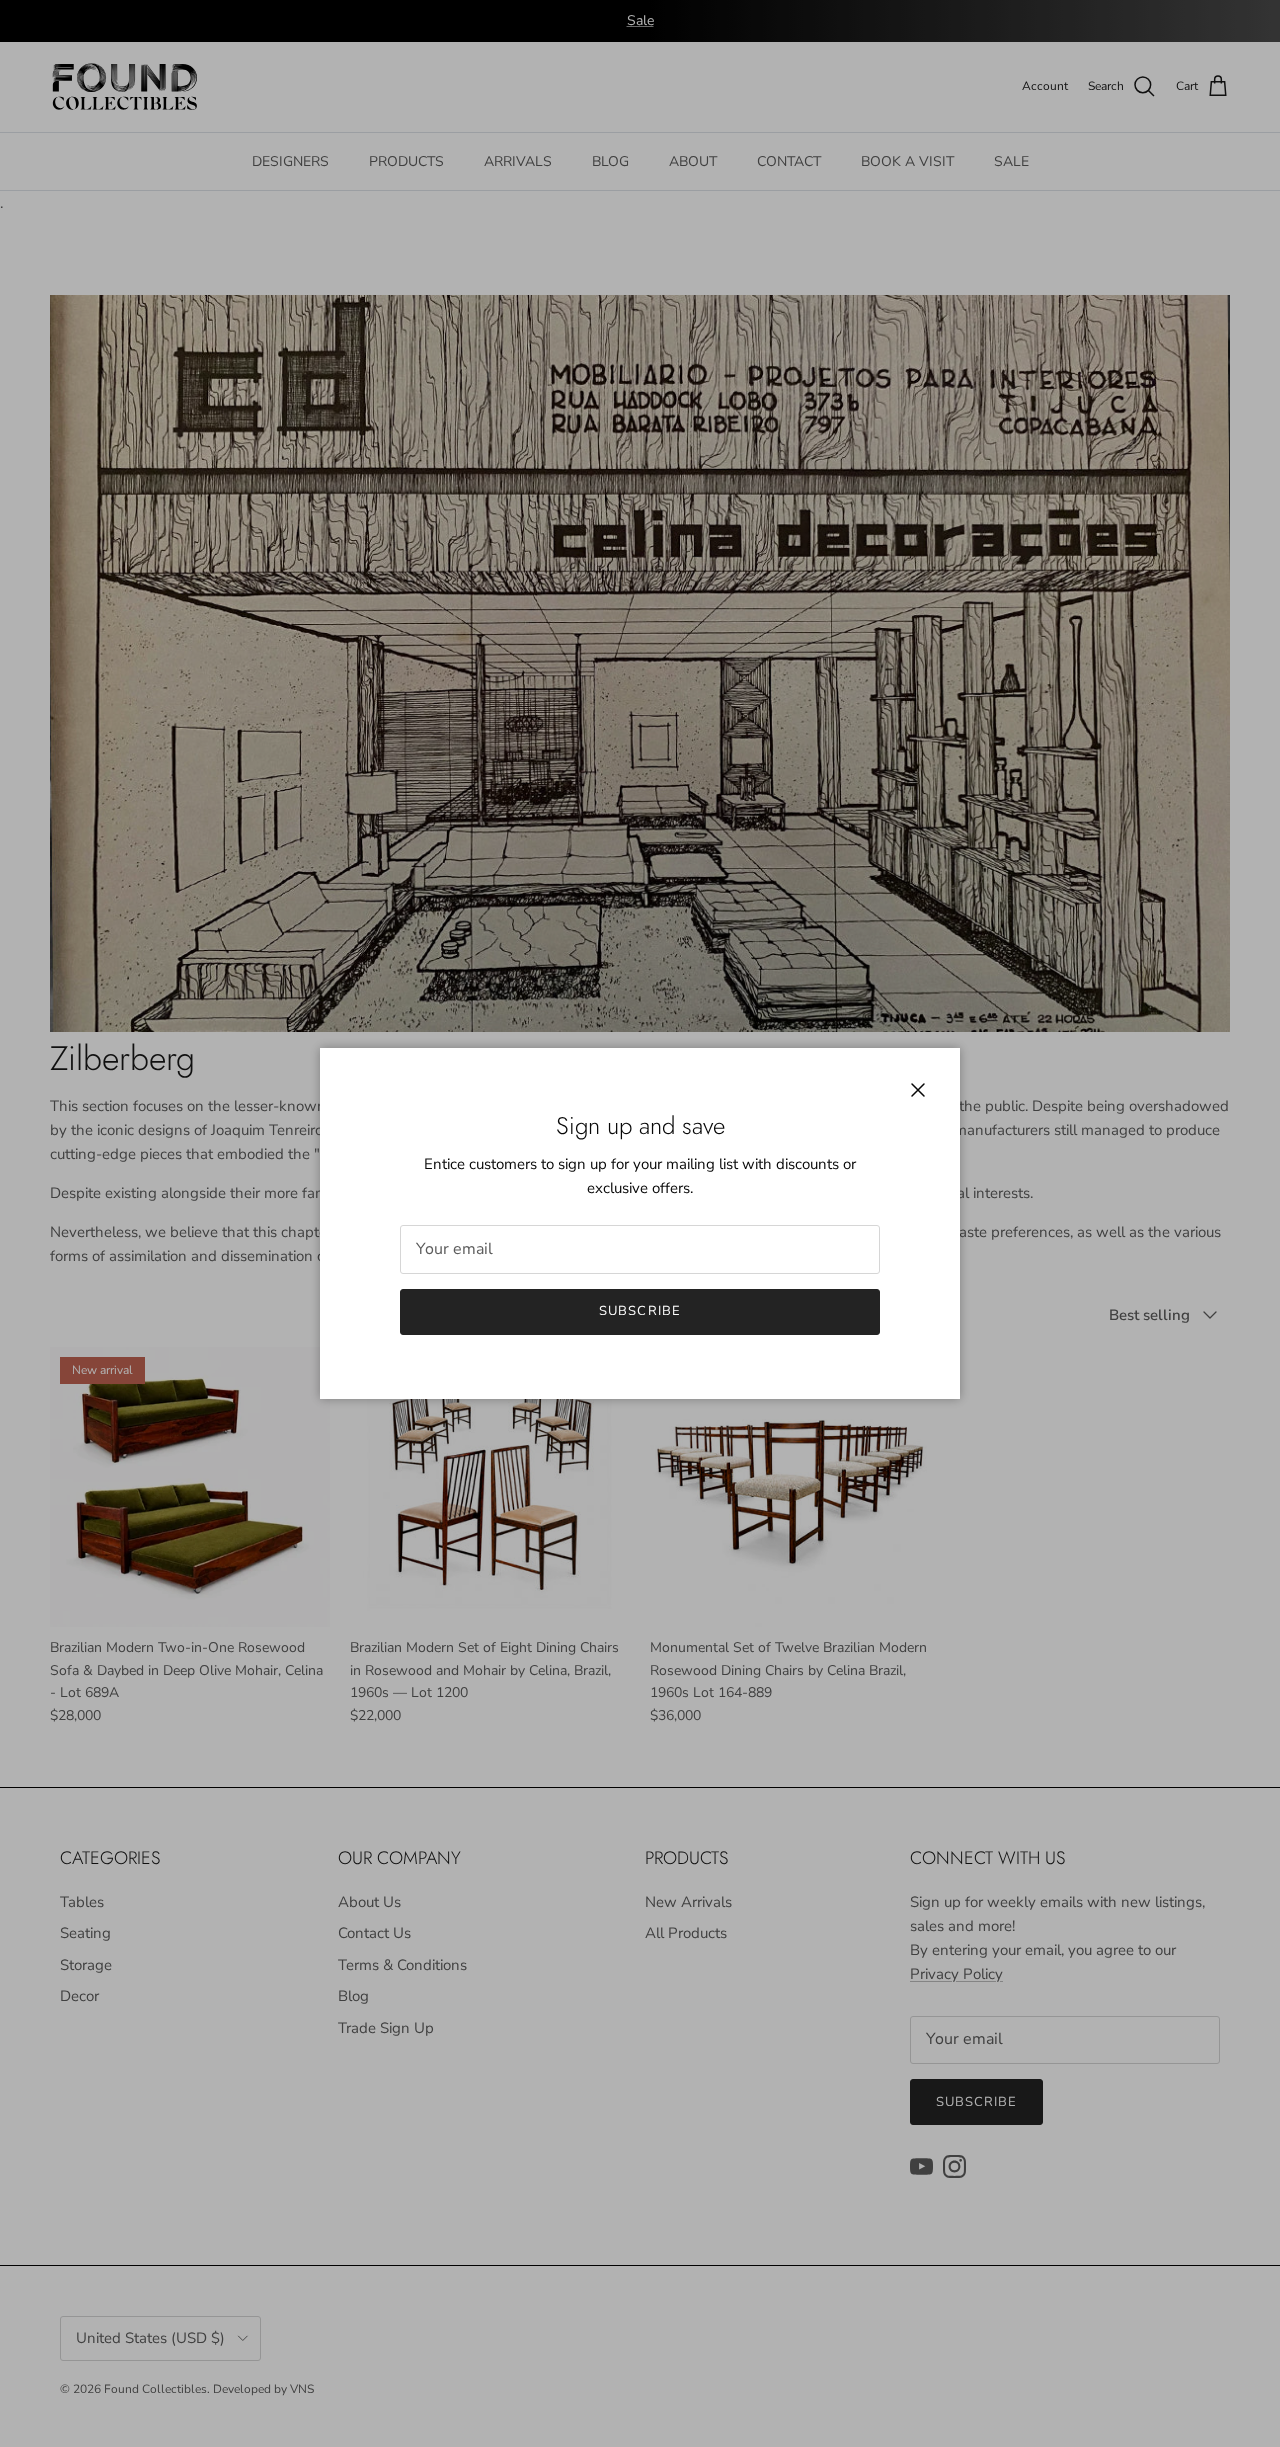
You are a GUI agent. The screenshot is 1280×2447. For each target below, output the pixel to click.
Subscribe (639, 1311)
